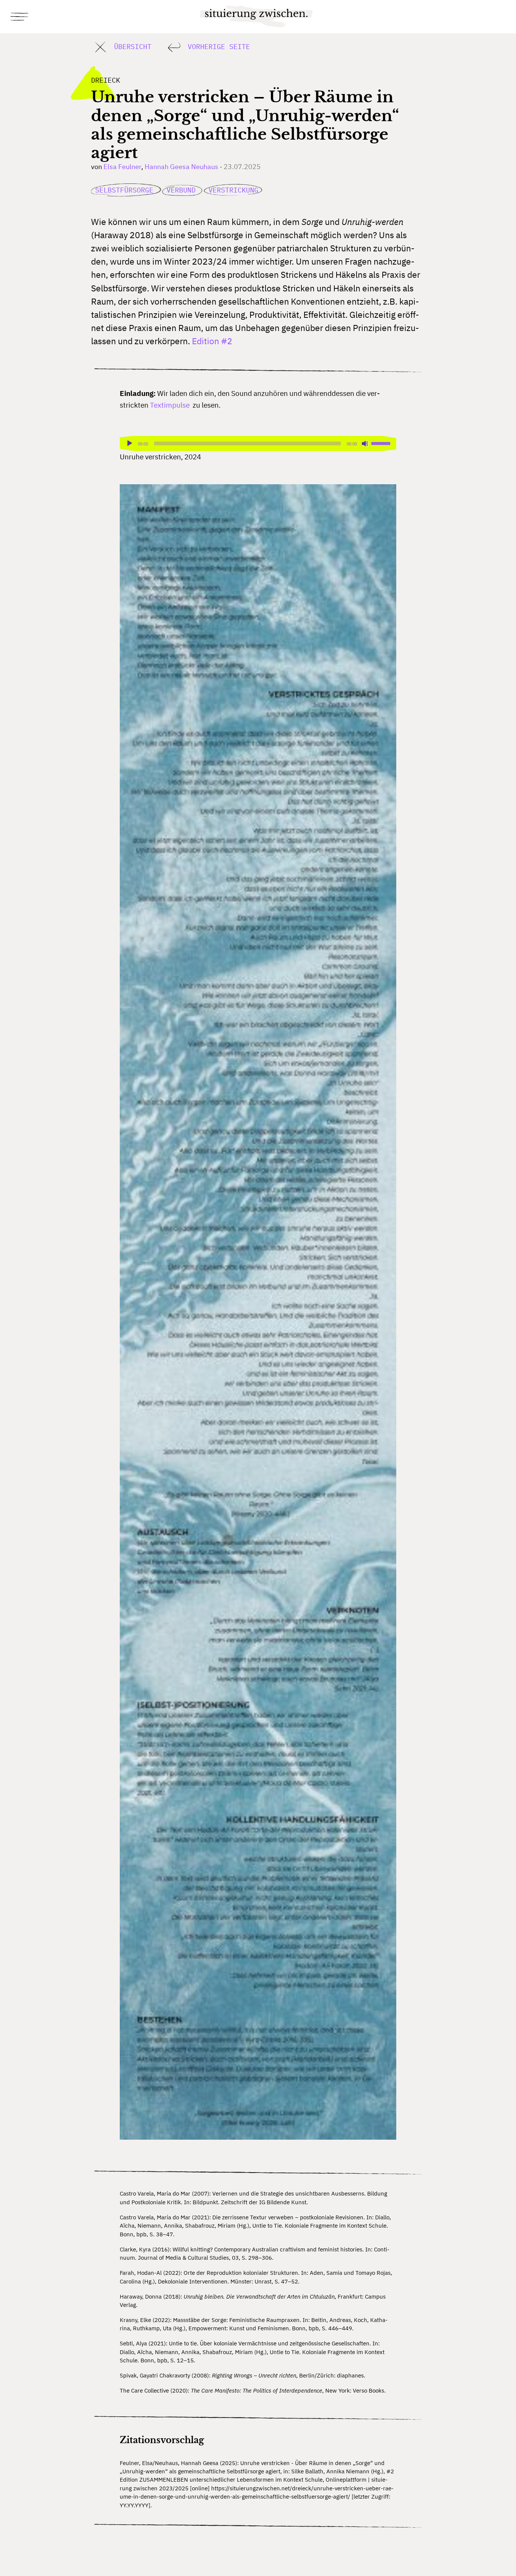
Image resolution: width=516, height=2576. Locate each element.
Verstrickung (233, 190)
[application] (258, 443)
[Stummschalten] (365, 443)
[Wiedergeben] (130, 443)
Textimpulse (170, 405)
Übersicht (131, 46)
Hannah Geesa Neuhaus (182, 167)
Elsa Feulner (122, 167)
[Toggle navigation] (20, 17)
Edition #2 (212, 341)
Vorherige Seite (217, 46)
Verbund (183, 190)
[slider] (382, 443)
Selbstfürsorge (126, 190)
